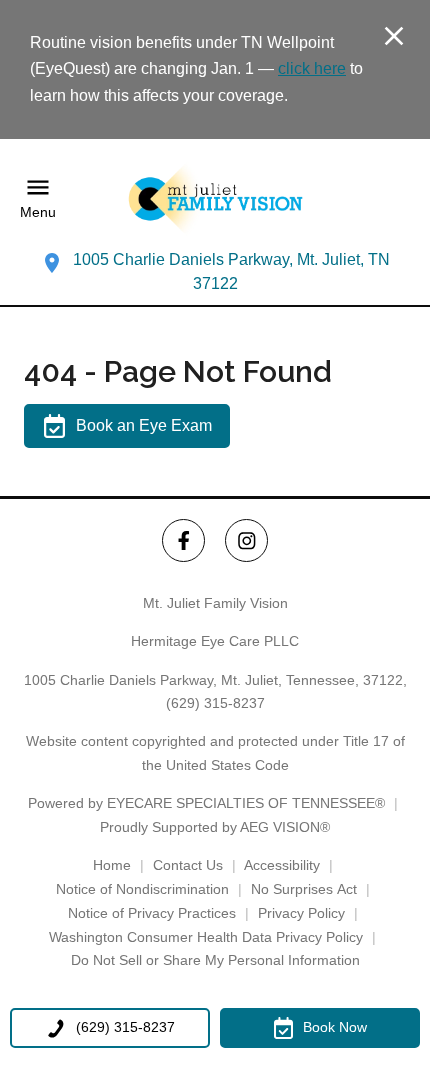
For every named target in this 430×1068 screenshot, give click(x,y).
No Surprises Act (304, 889)
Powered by (206, 803)
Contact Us (188, 865)
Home (112, 865)
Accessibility (282, 865)
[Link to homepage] (215, 198)
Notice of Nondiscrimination (142, 889)
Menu (38, 212)
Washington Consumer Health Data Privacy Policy (206, 937)
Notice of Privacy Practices (152, 913)
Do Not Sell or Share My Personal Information (215, 960)
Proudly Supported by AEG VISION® (215, 827)
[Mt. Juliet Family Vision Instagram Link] (246, 540)
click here (312, 68)
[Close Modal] (394, 37)
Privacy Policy (301, 913)
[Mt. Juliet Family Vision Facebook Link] (183, 540)
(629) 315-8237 (215, 703)
